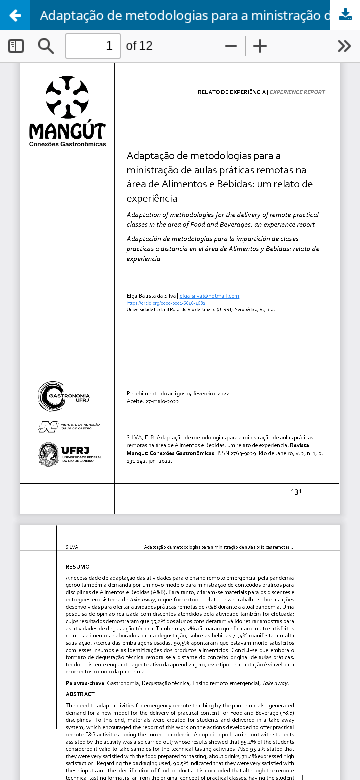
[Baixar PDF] (345, 15)
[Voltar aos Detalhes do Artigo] (15, 15)
